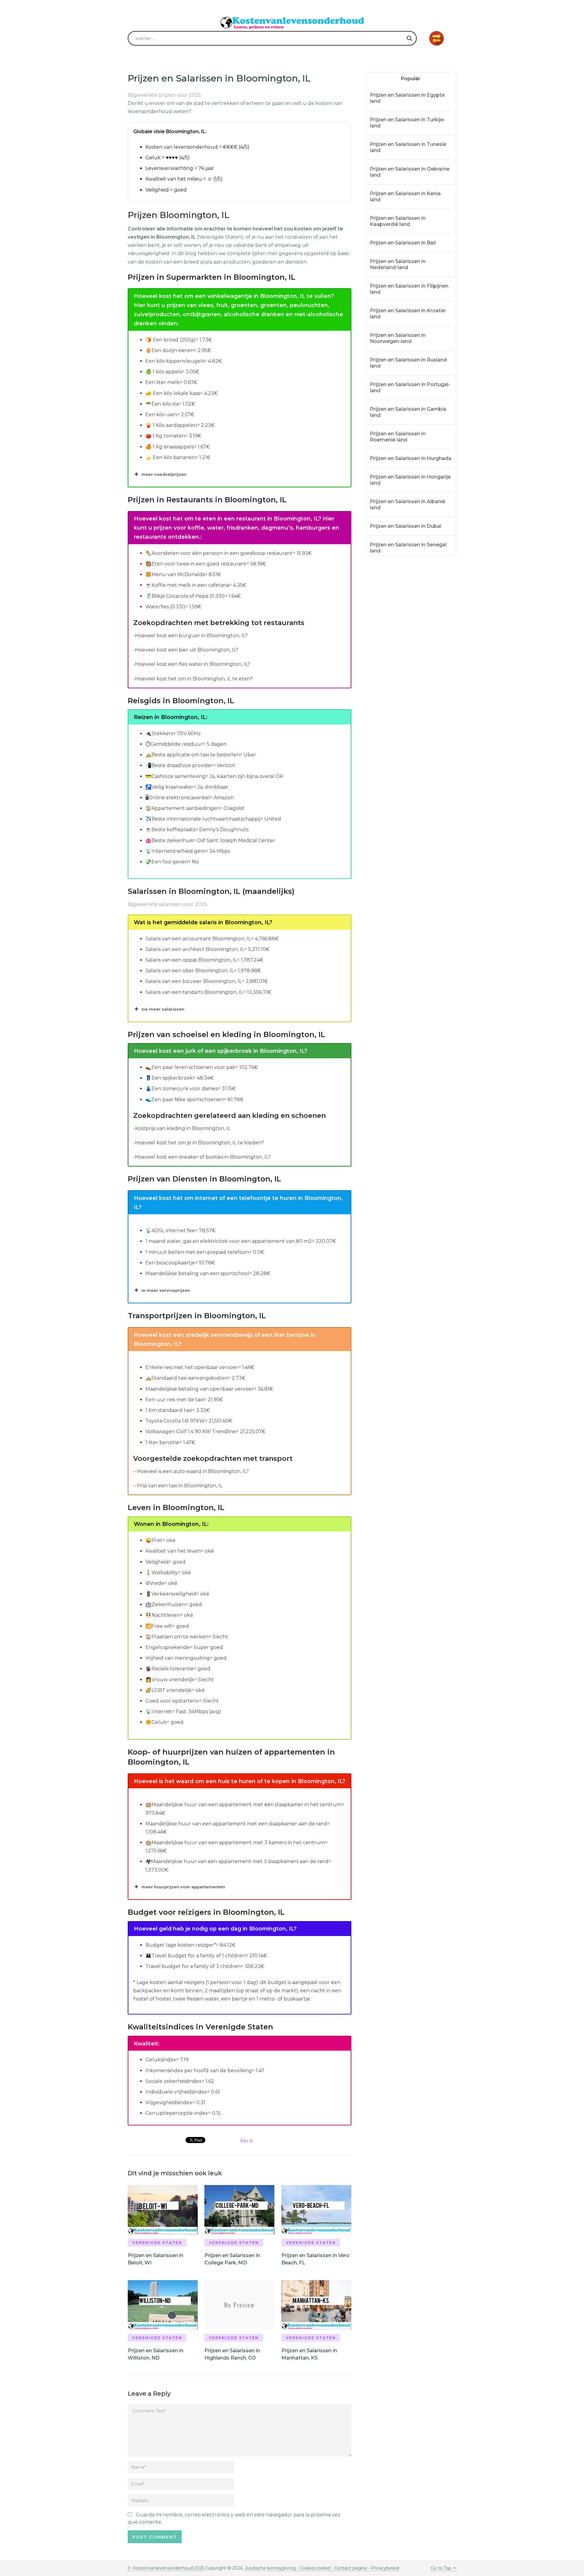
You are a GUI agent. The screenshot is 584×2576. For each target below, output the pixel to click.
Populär (411, 79)
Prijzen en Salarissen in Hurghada (411, 458)
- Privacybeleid (383, 2568)
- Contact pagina (349, 2568)
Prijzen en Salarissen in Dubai (406, 526)
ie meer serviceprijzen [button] (166, 1290)
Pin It (247, 2141)
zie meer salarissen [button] (163, 1009)
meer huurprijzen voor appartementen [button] (183, 1887)
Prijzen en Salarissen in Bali (403, 243)
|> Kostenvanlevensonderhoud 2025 (166, 2568)
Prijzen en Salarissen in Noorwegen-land (398, 338)
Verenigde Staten (157, 2243)
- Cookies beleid (314, 2568)
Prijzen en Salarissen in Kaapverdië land (398, 221)
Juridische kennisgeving (271, 2568)
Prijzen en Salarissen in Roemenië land (398, 437)
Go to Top (441, 2568)
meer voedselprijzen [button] (164, 474)
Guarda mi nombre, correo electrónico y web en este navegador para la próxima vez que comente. (234, 2518)
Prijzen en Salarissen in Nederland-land (398, 264)
